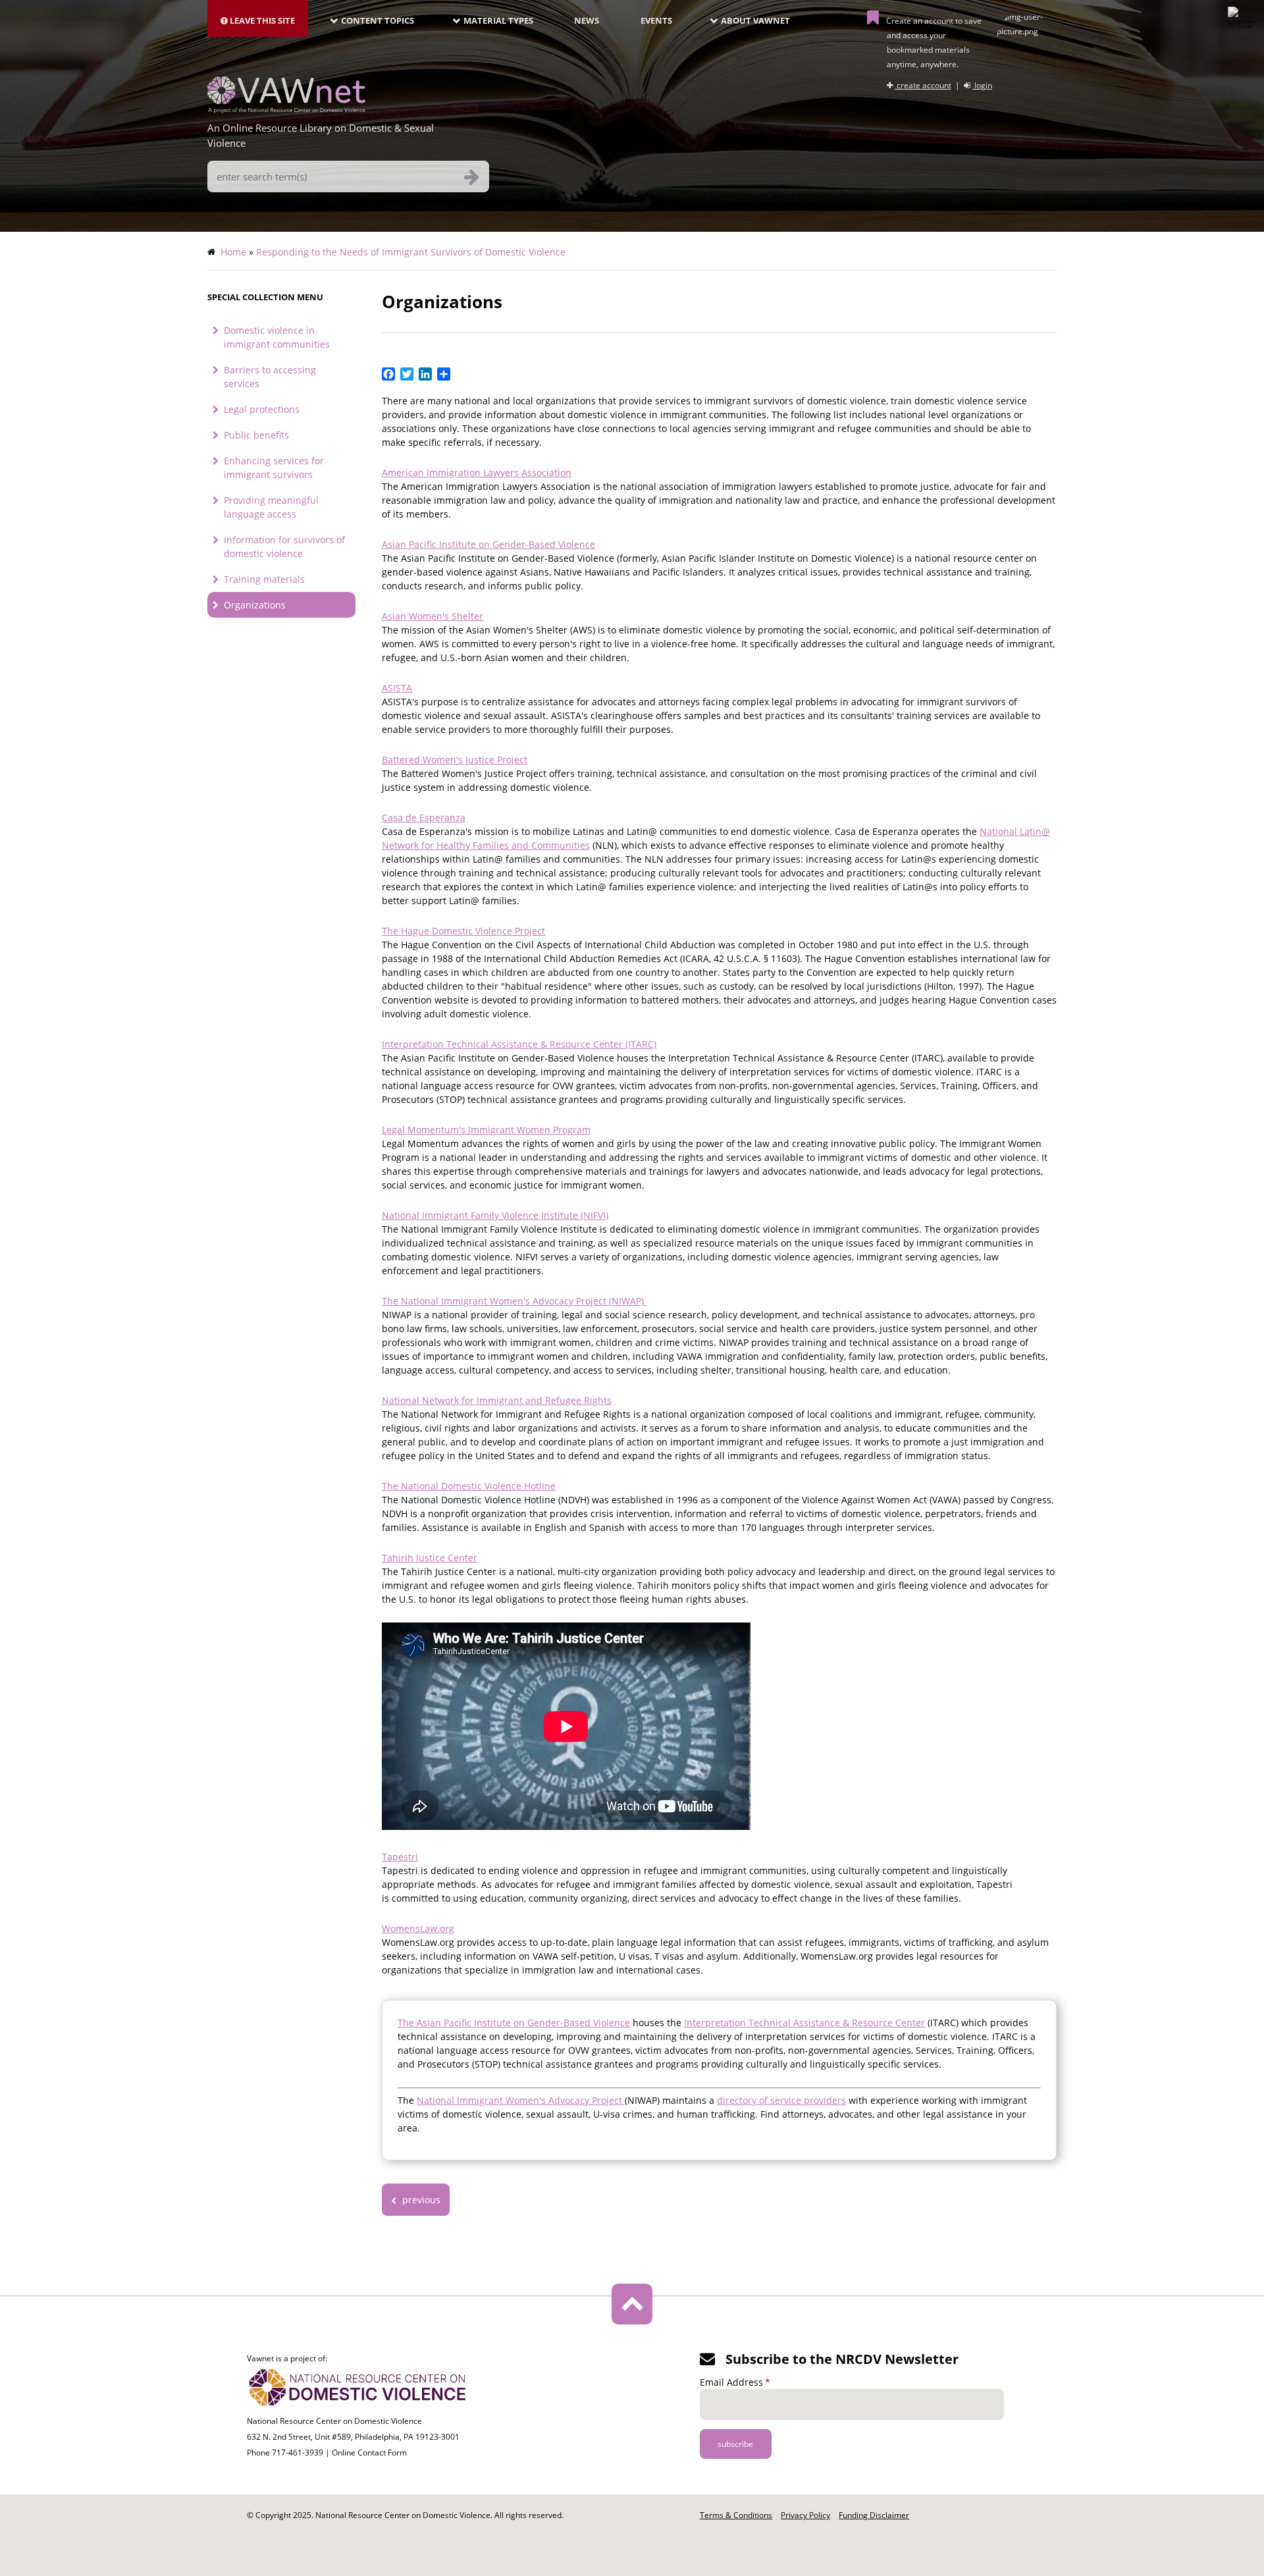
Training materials (264, 579)
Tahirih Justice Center (430, 1558)
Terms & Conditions (736, 2515)
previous (420, 2200)
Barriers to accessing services (270, 377)
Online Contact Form (369, 2453)
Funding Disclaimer (874, 2515)
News (587, 20)
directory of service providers (781, 2100)
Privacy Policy (805, 2515)
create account (923, 85)
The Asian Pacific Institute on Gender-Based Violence (514, 2023)
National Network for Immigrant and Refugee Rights (497, 1400)
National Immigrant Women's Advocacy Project (521, 2100)
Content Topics (378, 20)
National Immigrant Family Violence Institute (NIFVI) (495, 1215)
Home (233, 252)
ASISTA (397, 688)
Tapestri (400, 1857)
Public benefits (256, 435)
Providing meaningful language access (271, 507)
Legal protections (262, 409)
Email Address (731, 2382)
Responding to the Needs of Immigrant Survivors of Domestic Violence (411, 252)
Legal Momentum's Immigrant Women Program (486, 1130)
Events (656, 20)
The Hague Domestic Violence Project (463, 931)
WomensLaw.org (418, 1928)
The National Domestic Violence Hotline (469, 1486)
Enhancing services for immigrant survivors (274, 468)
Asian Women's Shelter (433, 616)
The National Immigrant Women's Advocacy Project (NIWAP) (514, 1301)
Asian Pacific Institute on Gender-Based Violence (488, 544)
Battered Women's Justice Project (455, 760)
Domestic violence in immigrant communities (277, 337)
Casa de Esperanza (424, 818)
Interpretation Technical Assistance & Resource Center (804, 2023)
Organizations (255, 605)
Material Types (498, 20)
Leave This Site (261, 20)
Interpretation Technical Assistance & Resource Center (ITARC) (519, 1044)
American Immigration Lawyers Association (477, 472)
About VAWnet (755, 20)
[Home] (286, 109)
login (982, 85)
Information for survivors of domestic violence (284, 547)
